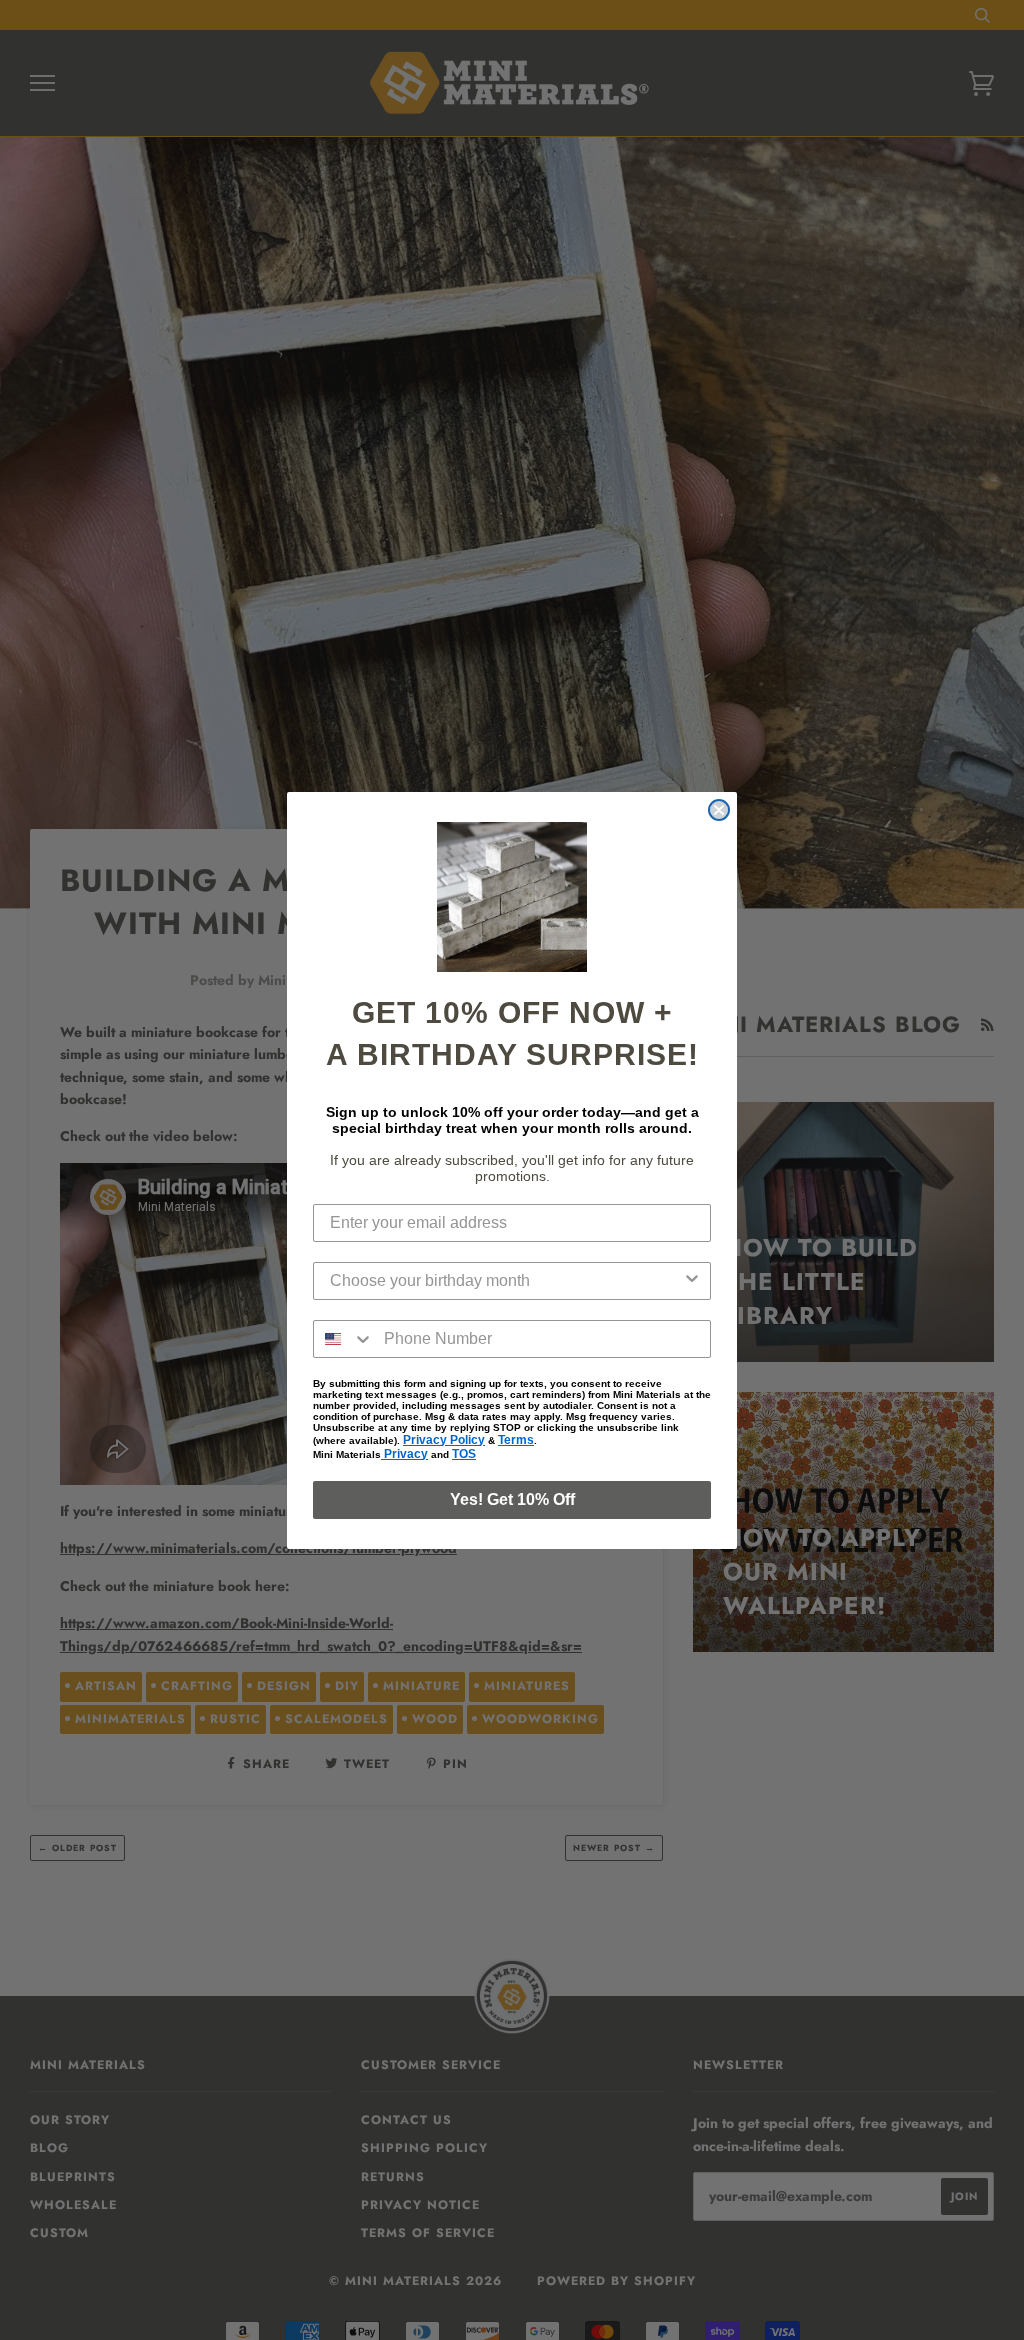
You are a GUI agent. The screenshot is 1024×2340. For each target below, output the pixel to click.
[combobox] (506, 1281)
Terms (516, 1440)
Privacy (404, 1454)
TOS (464, 1454)
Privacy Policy (444, 1440)
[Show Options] (692, 1281)
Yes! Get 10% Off (512, 1499)
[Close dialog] (719, 810)
